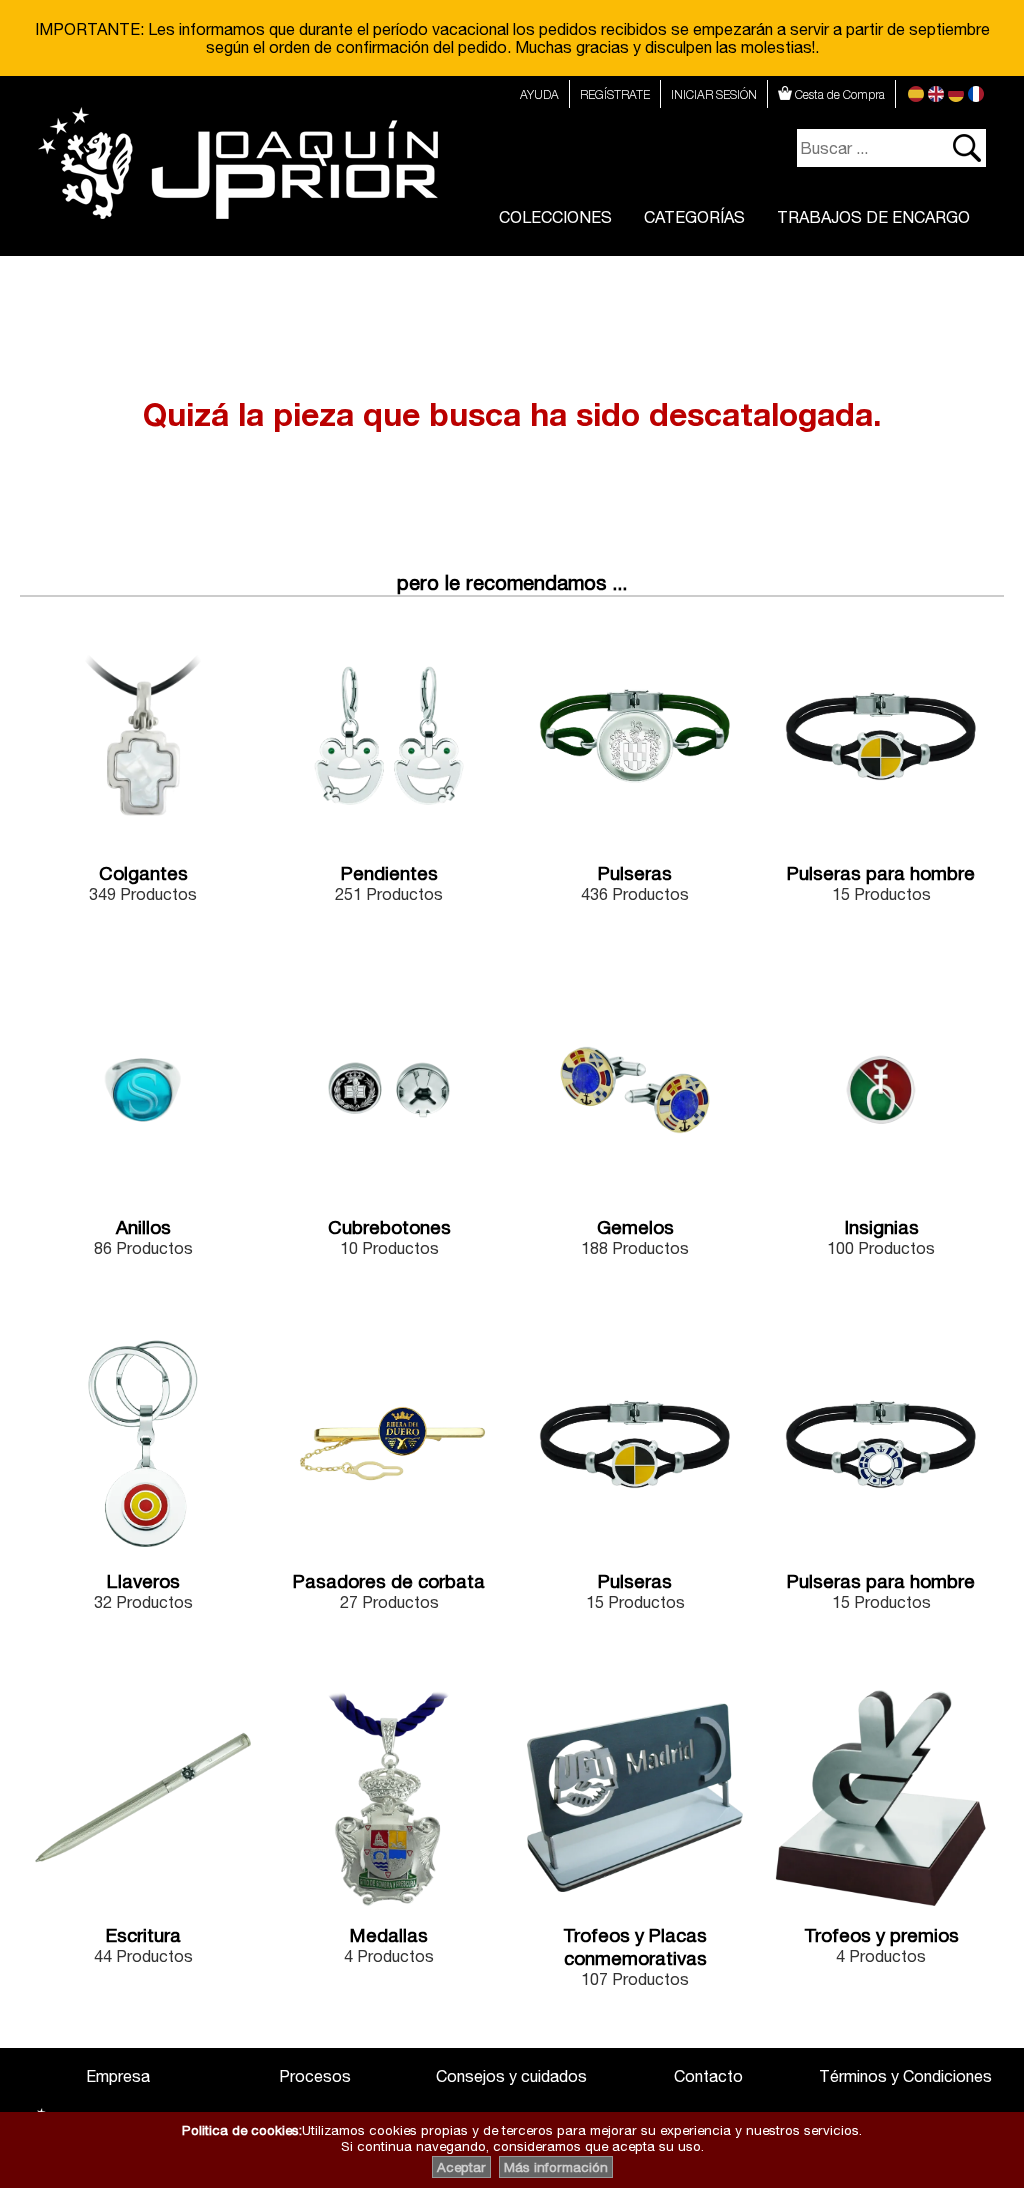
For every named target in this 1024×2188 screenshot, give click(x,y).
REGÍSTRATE (615, 94)
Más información (556, 2167)
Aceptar (461, 2167)
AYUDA (539, 94)
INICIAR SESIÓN (714, 94)
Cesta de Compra (838, 94)
